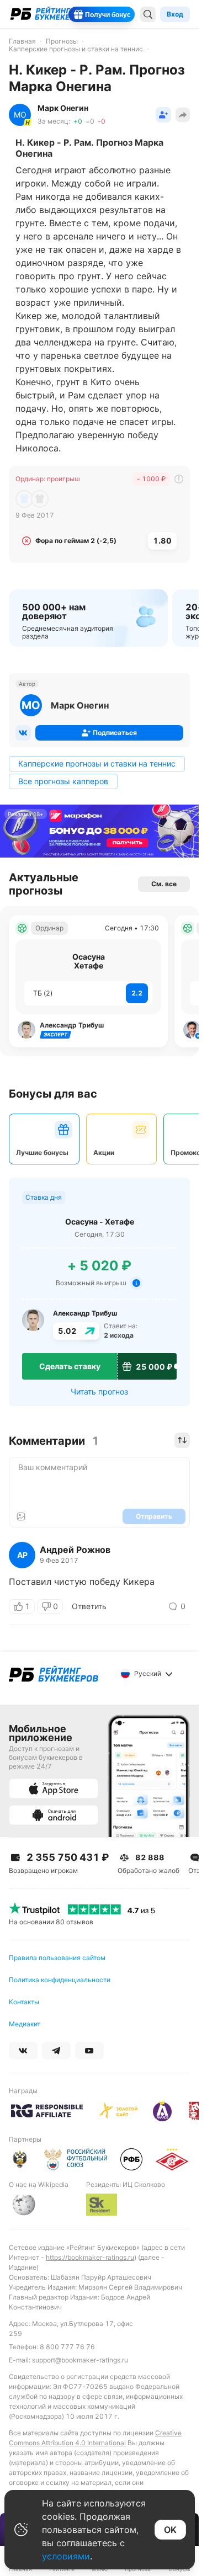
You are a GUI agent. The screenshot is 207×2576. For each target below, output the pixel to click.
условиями (66, 2556)
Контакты (24, 2002)
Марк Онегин (80, 705)
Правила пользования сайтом (57, 1958)
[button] (163, 115)
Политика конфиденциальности (60, 1980)
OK (170, 2530)
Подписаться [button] (115, 733)
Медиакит (25, 2024)
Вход (175, 14)
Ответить (89, 1606)
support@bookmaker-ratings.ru (80, 2360)
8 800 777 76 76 (67, 2347)
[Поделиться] (183, 115)
